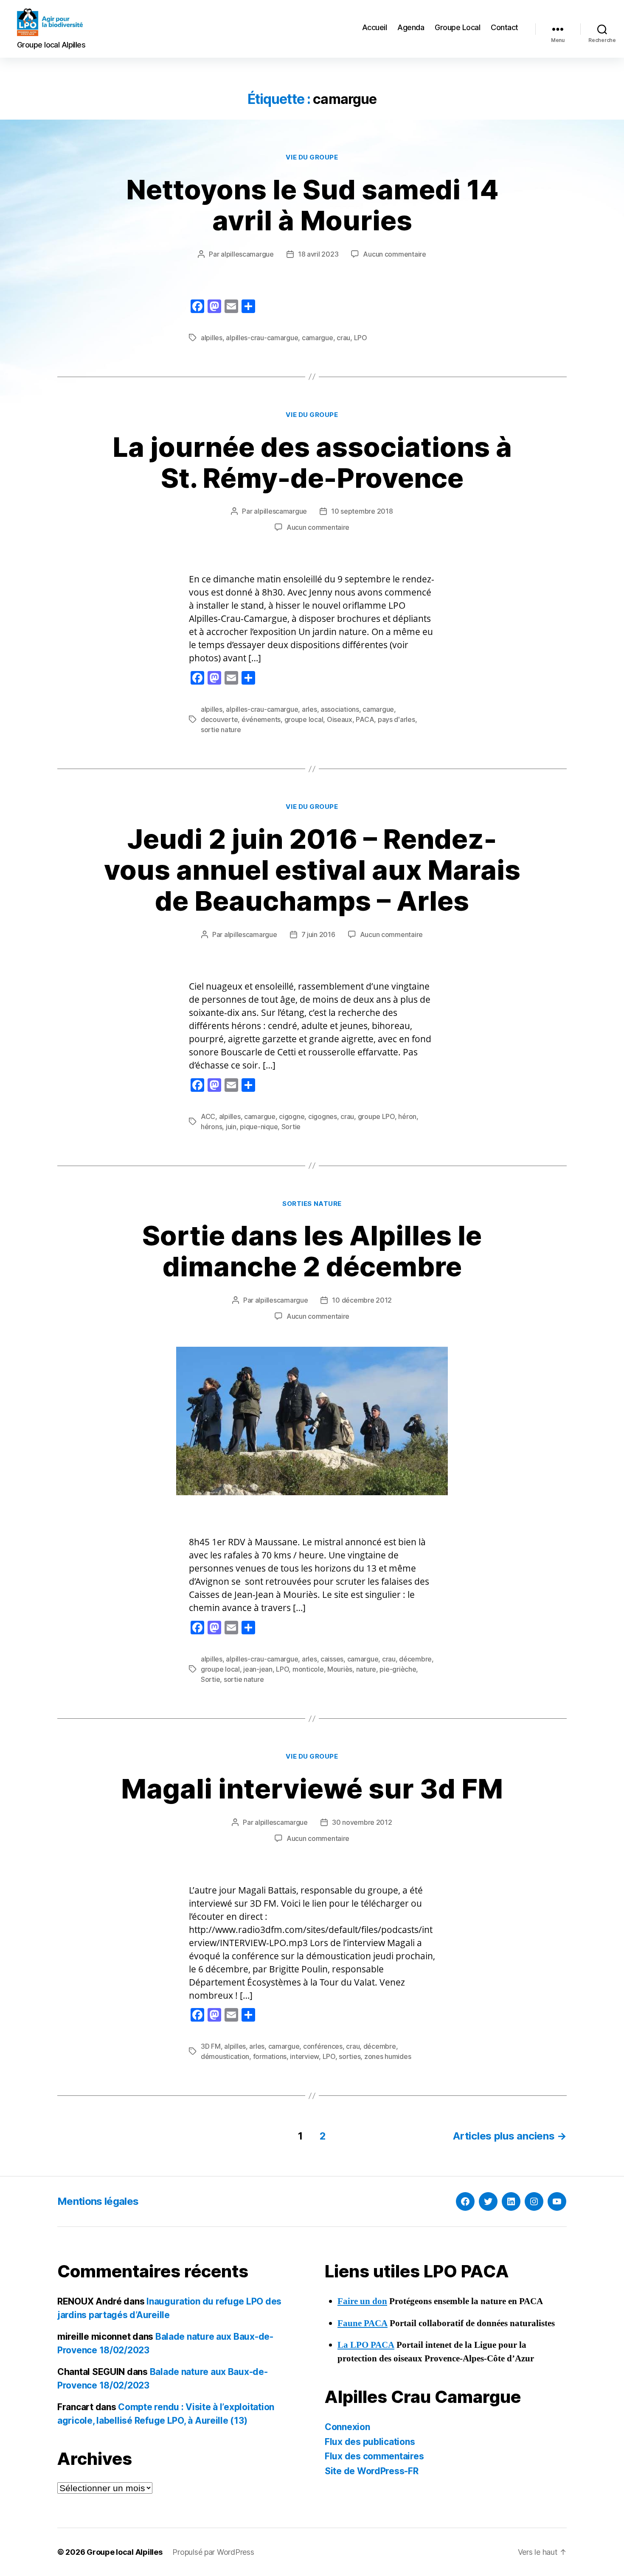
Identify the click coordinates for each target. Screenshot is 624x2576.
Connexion (347, 2427)
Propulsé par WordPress (213, 2552)
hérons (211, 1127)
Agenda (411, 27)
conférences (323, 2046)
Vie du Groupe (312, 157)
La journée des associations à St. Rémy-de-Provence (312, 462)
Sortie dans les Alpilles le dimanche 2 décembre (312, 1251)
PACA (365, 719)
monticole (308, 1669)
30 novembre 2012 (362, 1822)
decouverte (219, 719)
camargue (318, 338)
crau (343, 338)
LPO (361, 338)
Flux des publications (370, 2442)
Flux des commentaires (374, 2456)
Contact (505, 27)
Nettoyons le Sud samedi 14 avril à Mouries (312, 205)
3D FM (211, 2046)
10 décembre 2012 (362, 1300)
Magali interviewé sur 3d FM (312, 1789)
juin (231, 1127)
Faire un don (362, 2301)
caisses (332, 1659)
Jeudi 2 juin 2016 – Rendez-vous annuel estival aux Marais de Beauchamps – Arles (312, 870)
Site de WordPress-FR (372, 2471)
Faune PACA (363, 2323)
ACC (208, 1116)
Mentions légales (98, 2201)
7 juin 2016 (318, 934)
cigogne (292, 1116)
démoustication (225, 2056)
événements (261, 719)
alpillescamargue (247, 254)
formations (270, 2056)
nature (366, 1669)
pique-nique (259, 1127)
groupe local (304, 719)
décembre (415, 1659)
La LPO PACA (366, 2345)
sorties (350, 2056)
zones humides (388, 2056)
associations (340, 709)
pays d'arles (396, 719)
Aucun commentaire (394, 254)
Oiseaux (340, 719)
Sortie (291, 1127)
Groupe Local (457, 27)
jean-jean (258, 1669)
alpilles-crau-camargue (262, 338)
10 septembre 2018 (362, 511)
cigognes (323, 1116)
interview (304, 2056)
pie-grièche (398, 1669)
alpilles (212, 338)
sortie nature (221, 730)
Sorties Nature (312, 1204)
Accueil (375, 27)
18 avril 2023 (318, 254)
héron (407, 1116)
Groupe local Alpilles (124, 2552)
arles (309, 709)
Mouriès (340, 1669)
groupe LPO (376, 1116)
